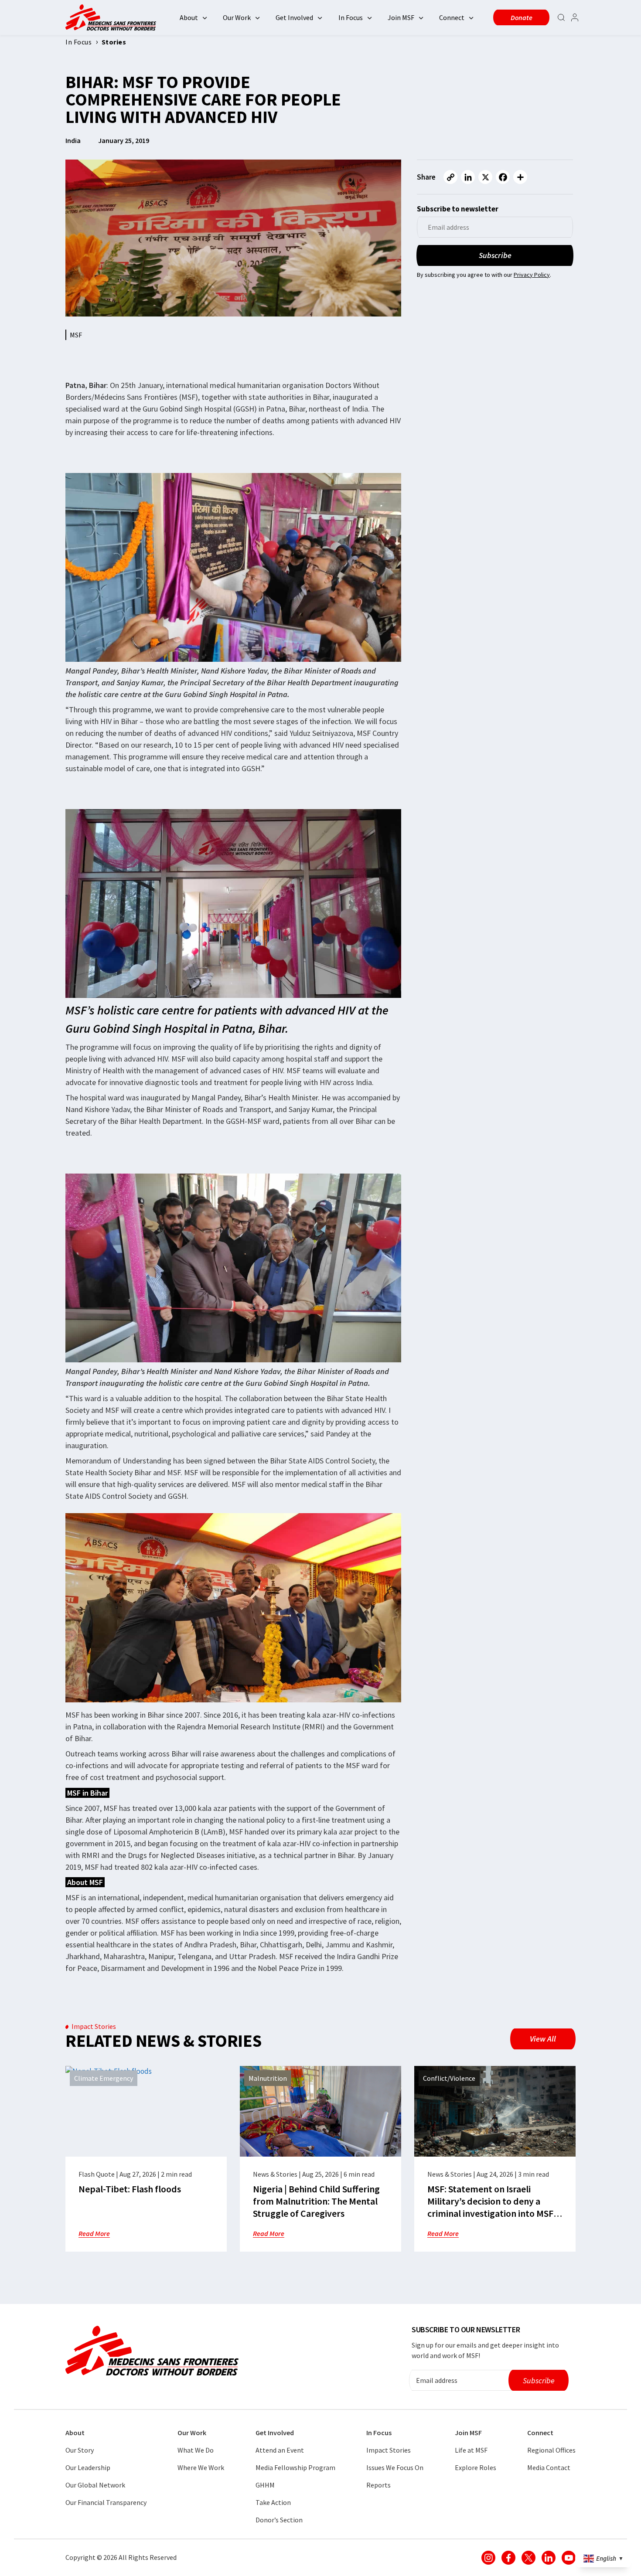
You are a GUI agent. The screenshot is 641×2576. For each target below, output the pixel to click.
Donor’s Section (279, 2520)
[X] (485, 177)
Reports (378, 2485)
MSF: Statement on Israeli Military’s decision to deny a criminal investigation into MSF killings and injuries (490, 2207)
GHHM (265, 2485)
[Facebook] (503, 177)
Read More (94, 2233)
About (189, 17)
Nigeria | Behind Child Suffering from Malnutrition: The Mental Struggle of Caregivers (316, 2201)
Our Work (237, 17)
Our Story (80, 2450)
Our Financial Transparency (106, 2502)
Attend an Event (280, 2450)
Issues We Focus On (395, 2467)
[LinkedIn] (468, 177)
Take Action (273, 2502)
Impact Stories (389, 2450)
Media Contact (549, 2467)
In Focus (351, 17)
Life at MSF (471, 2450)
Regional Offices (551, 2450)
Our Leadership (88, 2467)
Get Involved (294, 17)
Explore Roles (476, 2467)
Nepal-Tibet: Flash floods (130, 2189)
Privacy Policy (532, 275)
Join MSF (401, 17)
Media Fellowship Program (295, 2467)
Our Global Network (95, 2485)
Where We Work (201, 2467)
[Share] (520, 177)
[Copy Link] (450, 177)
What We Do (196, 2450)
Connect (452, 17)
